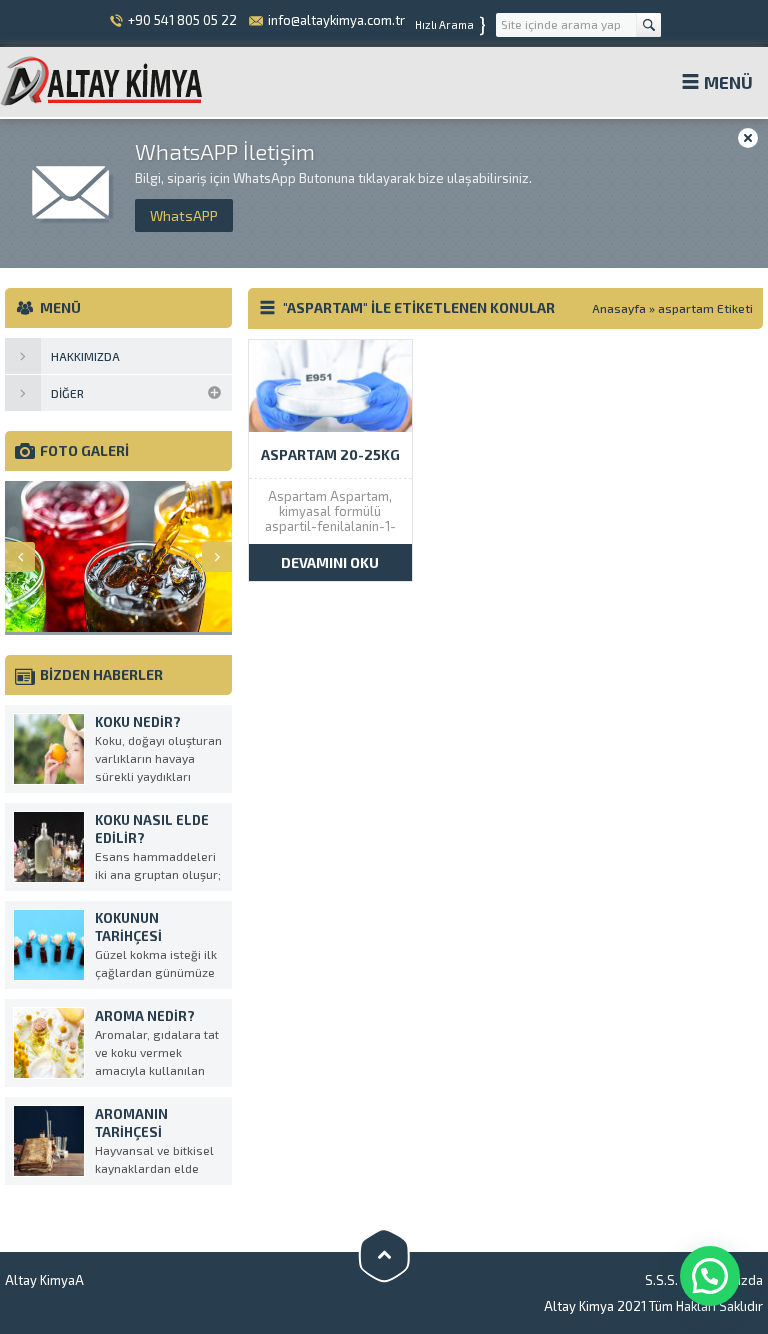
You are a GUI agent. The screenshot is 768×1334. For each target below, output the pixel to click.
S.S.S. (661, 1280)
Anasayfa (619, 308)
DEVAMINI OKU (330, 562)
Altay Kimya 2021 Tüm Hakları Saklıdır (653, 1306)
